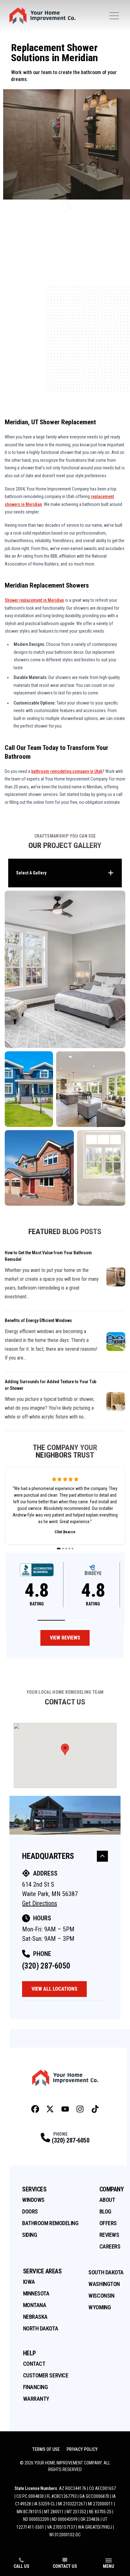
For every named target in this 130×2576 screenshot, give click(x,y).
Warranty (36, 2399)
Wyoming (100, 2307)
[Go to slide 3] (66, 1549)
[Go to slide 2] (63, 1549)
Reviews (109, 2235)
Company (112, 2189)
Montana (35, 2305)
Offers (108, 2223)
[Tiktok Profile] (95, 2109)
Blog (105, 2211)
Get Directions (40, 1903)
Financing (35, 2387)
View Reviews (65, 1638)
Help (30, 2353)
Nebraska (35, 2317)
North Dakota (41, 2328)
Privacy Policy (82, 2449)
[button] (51, 1620)
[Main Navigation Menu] (114, 16)
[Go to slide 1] (59, 1549)
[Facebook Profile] (35, 2109)
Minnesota (36, 2293)
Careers (110, 2246)
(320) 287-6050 (46, 1966)
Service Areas (42, 2271)
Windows (33, 2200)
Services (34, 2189)
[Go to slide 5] (72, 1549)
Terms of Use (46, 2449)
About (107, 2200)
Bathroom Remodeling (50, 2223)
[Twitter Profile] (50, 2109)
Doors (30, 2211)
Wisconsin (101, 2296)
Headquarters (48, 1856)
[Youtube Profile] (65, 2109)
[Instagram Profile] (80, 2109)
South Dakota (106, 2272)
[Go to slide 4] (69, 1549)
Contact (34, 2364)
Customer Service (46, 2375)
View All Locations (54, 1989)
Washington (104, 2284)
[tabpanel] (65, 1048)
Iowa (29, 2282)
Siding (30, 2235)
